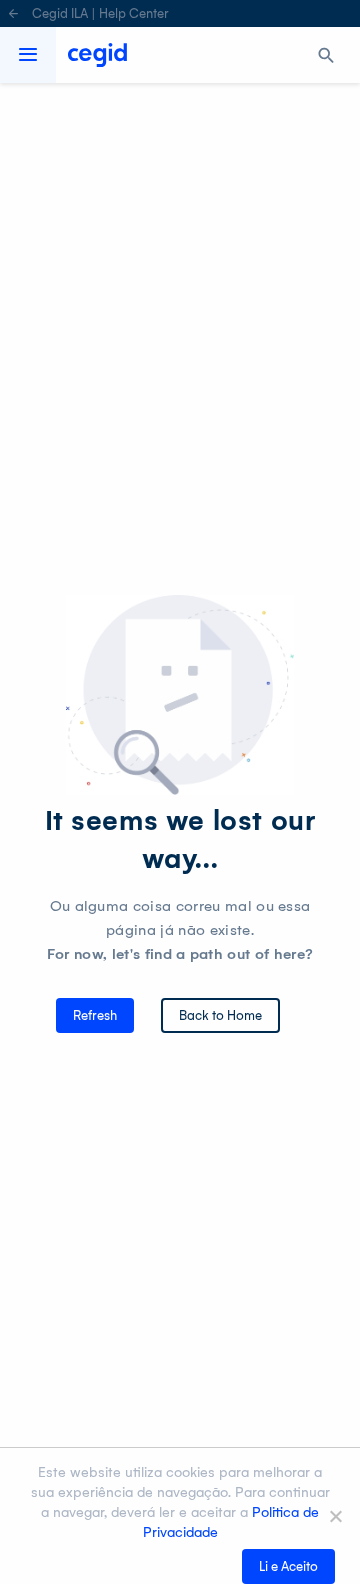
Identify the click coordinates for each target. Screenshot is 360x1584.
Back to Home (220, 1015)
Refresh (95, 1015)
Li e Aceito (288, 1566)
